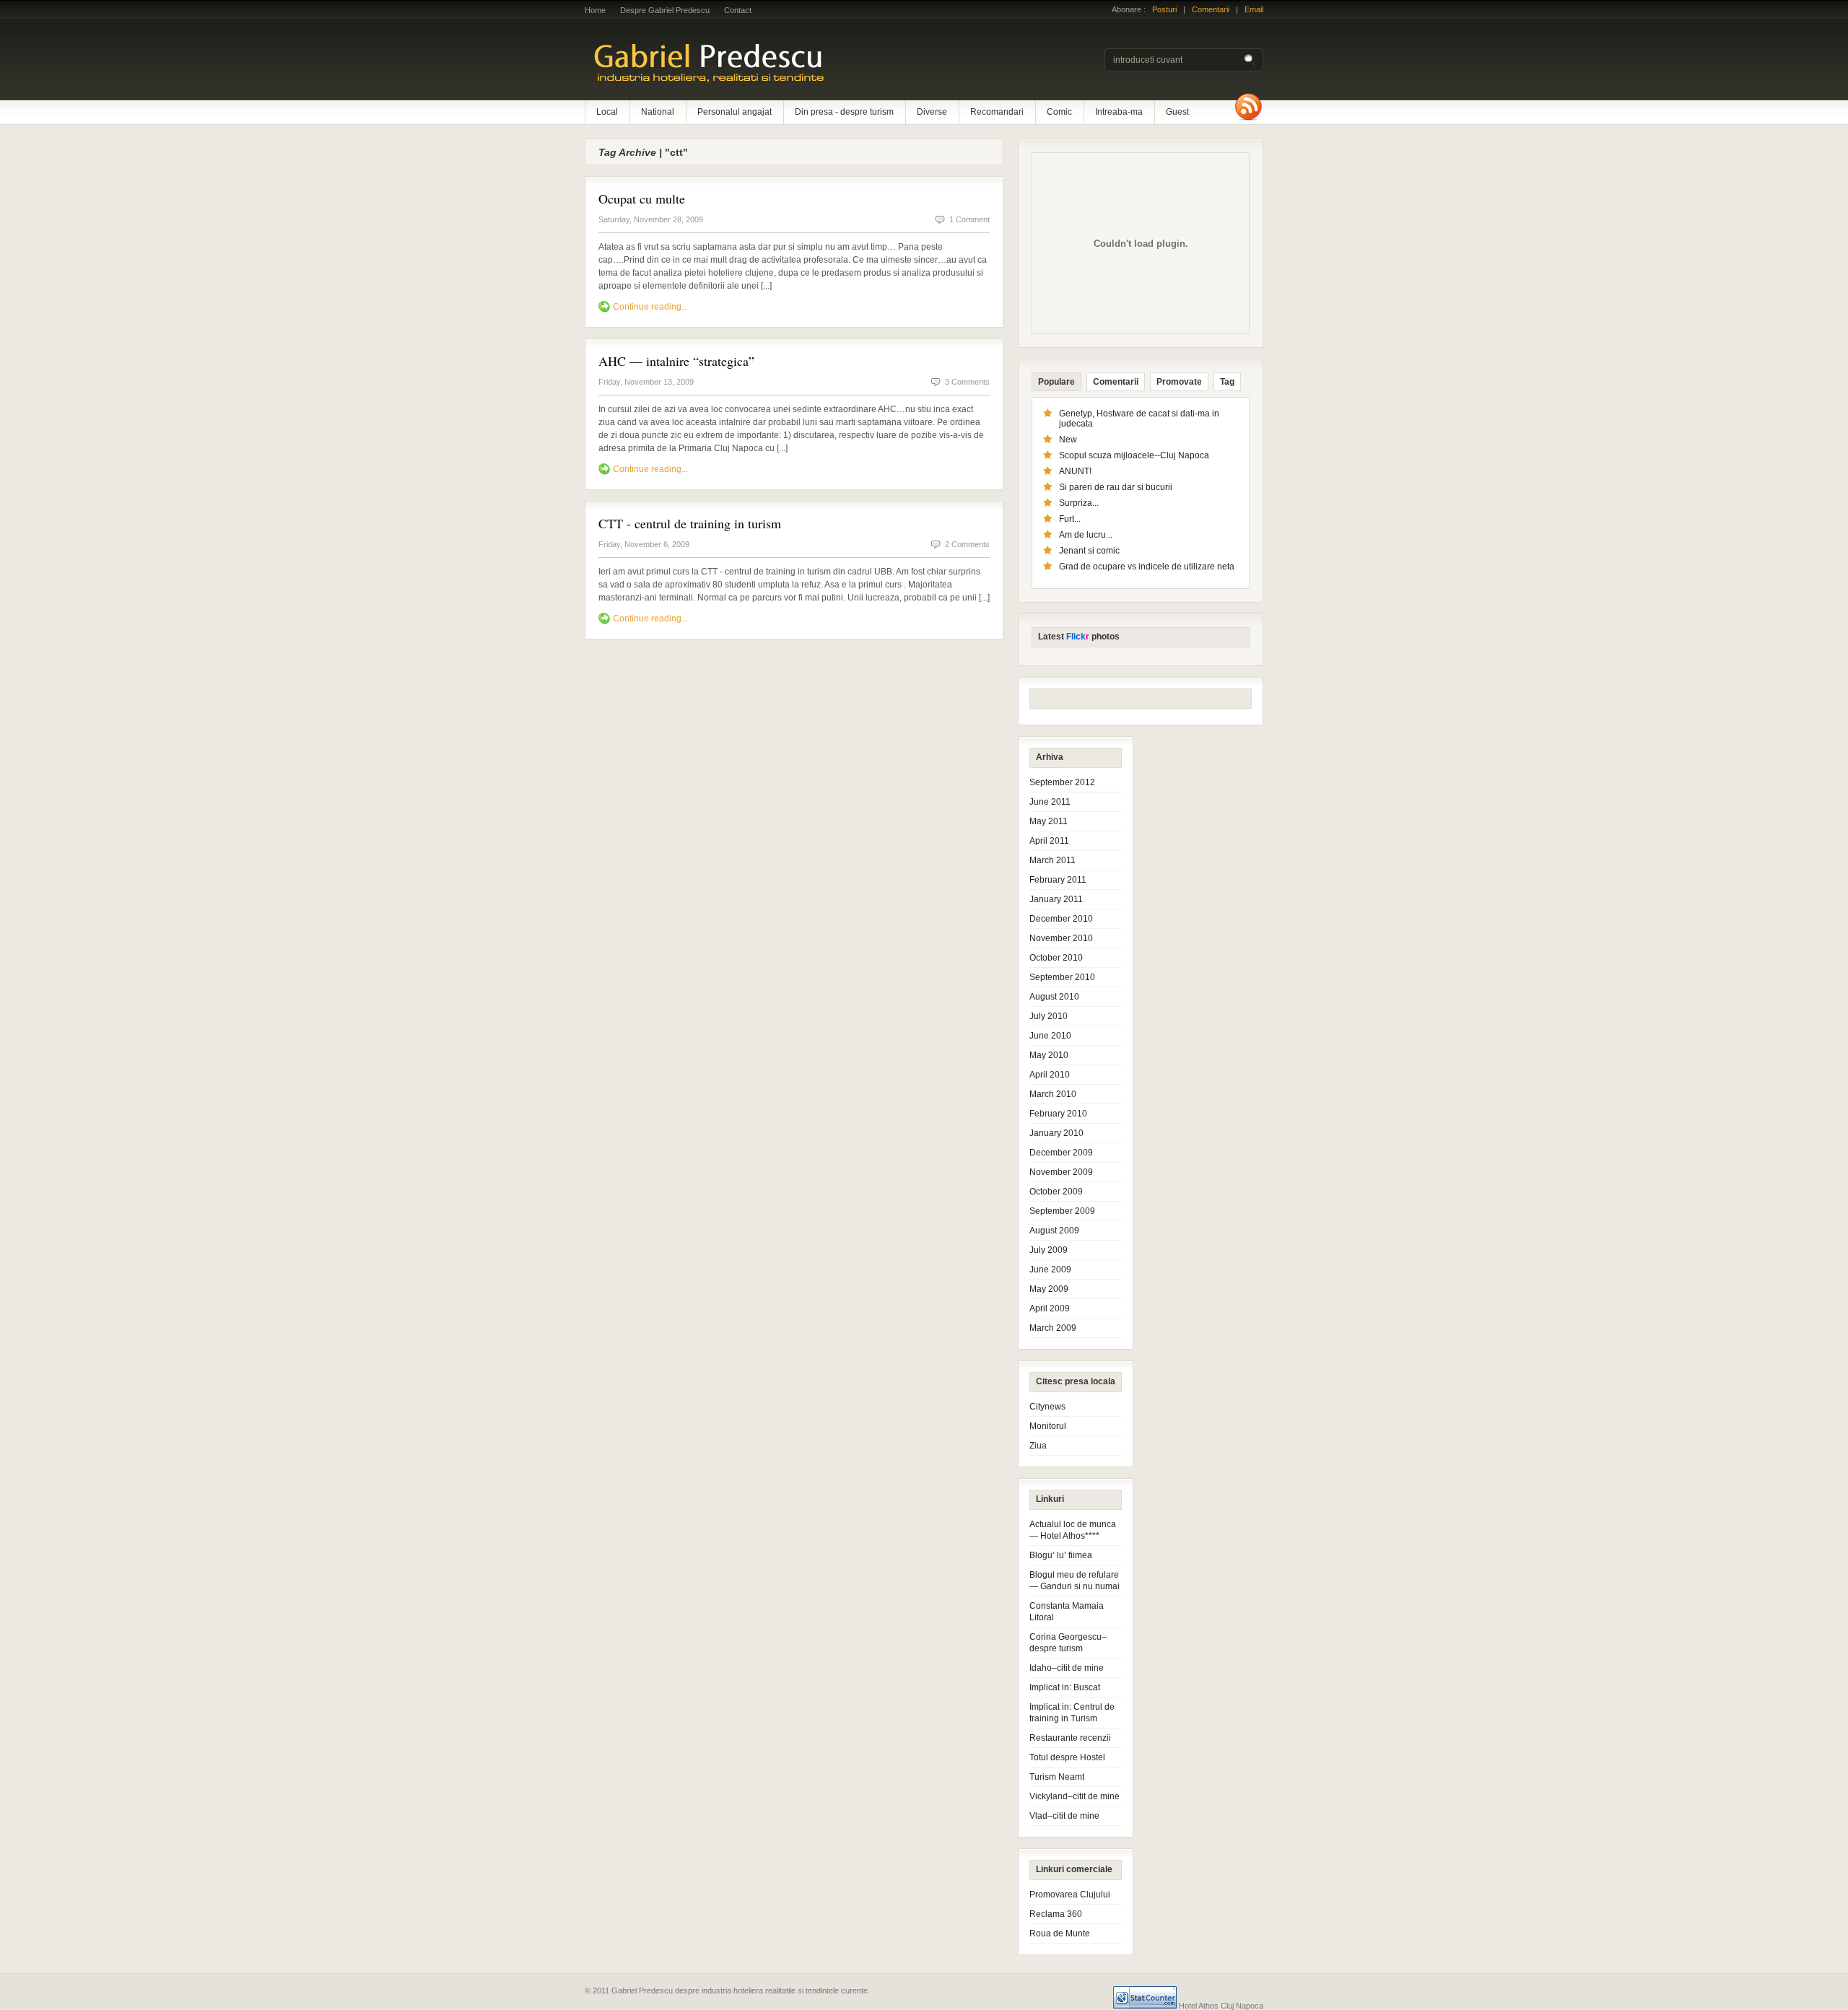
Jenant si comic (1089, 551)
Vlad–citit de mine (1064, 1816)
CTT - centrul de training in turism (690, 523)
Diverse (932, 112)
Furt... (1070, 519)
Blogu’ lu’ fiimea (1061, 1555)
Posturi (1164, 9)
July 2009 (1049, 1250)
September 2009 (1062, 1211)
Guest (1177, 112)
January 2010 (1056, 1133)
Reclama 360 (1056, 1914)
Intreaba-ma (1119, 112)
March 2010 (1053, 1094)
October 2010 (1056, 958)
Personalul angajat (735, 112)
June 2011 (1050, 802)
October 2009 (1056, 1192)
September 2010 (1062, 977)
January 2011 (1056, 899)
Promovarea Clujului (1070, 1895)
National (658, 112)
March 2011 (1052, 860)
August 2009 (1054, 1231)
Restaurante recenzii (1070, 1738)
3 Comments (967, 382)
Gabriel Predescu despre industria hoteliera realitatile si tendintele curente (772, 61)
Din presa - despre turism (844, 112)
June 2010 (1050, 1036)
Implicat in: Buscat (1065, 1687)
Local (607, 112)
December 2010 (1061, 919)
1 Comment (969, 219)
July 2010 (1049, 1016)
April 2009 (1050, 1308)
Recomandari (997, 112)
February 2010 (1058, 1114)
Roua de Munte (1060, 1933)
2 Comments (967, 544)
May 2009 (1049, 1289)
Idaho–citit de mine (1067, 1668)
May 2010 (1049, 1055)
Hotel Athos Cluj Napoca (1221, 2006)
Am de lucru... (1086, 535)
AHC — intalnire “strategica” (676, 361)
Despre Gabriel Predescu (665, 10)
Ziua (1038, 1446)
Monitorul (1048, 1426)
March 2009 (1053, 1328)
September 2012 (1062, 782)
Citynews (1047, 1407)
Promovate (1179, 382)
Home (595, 10)
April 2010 (1050, 1075)
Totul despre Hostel (1067, 1757)
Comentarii (1211, 9)
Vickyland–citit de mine (1075, 1796)
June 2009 (1050, 1270)
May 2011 (1049, 821)
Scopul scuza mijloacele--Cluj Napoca (1134, 455)
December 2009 (1061, 1153)
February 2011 (1058, 880)
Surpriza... (1079, 503)
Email (1254, 9)
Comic (1059, 112)
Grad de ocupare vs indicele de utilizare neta (1147, 567)
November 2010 (1061, 938)
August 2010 (1054, 997)
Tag (1227, 382)
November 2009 (1061, 1172)
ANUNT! (1075, 471)
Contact (738, 10)
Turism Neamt (1057, 1777)
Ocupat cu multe (642, 198)
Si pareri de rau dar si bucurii (1116, 487)
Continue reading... (650, 307)
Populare (1056, 382)
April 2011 (1049, 841)
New (1068, 440)
